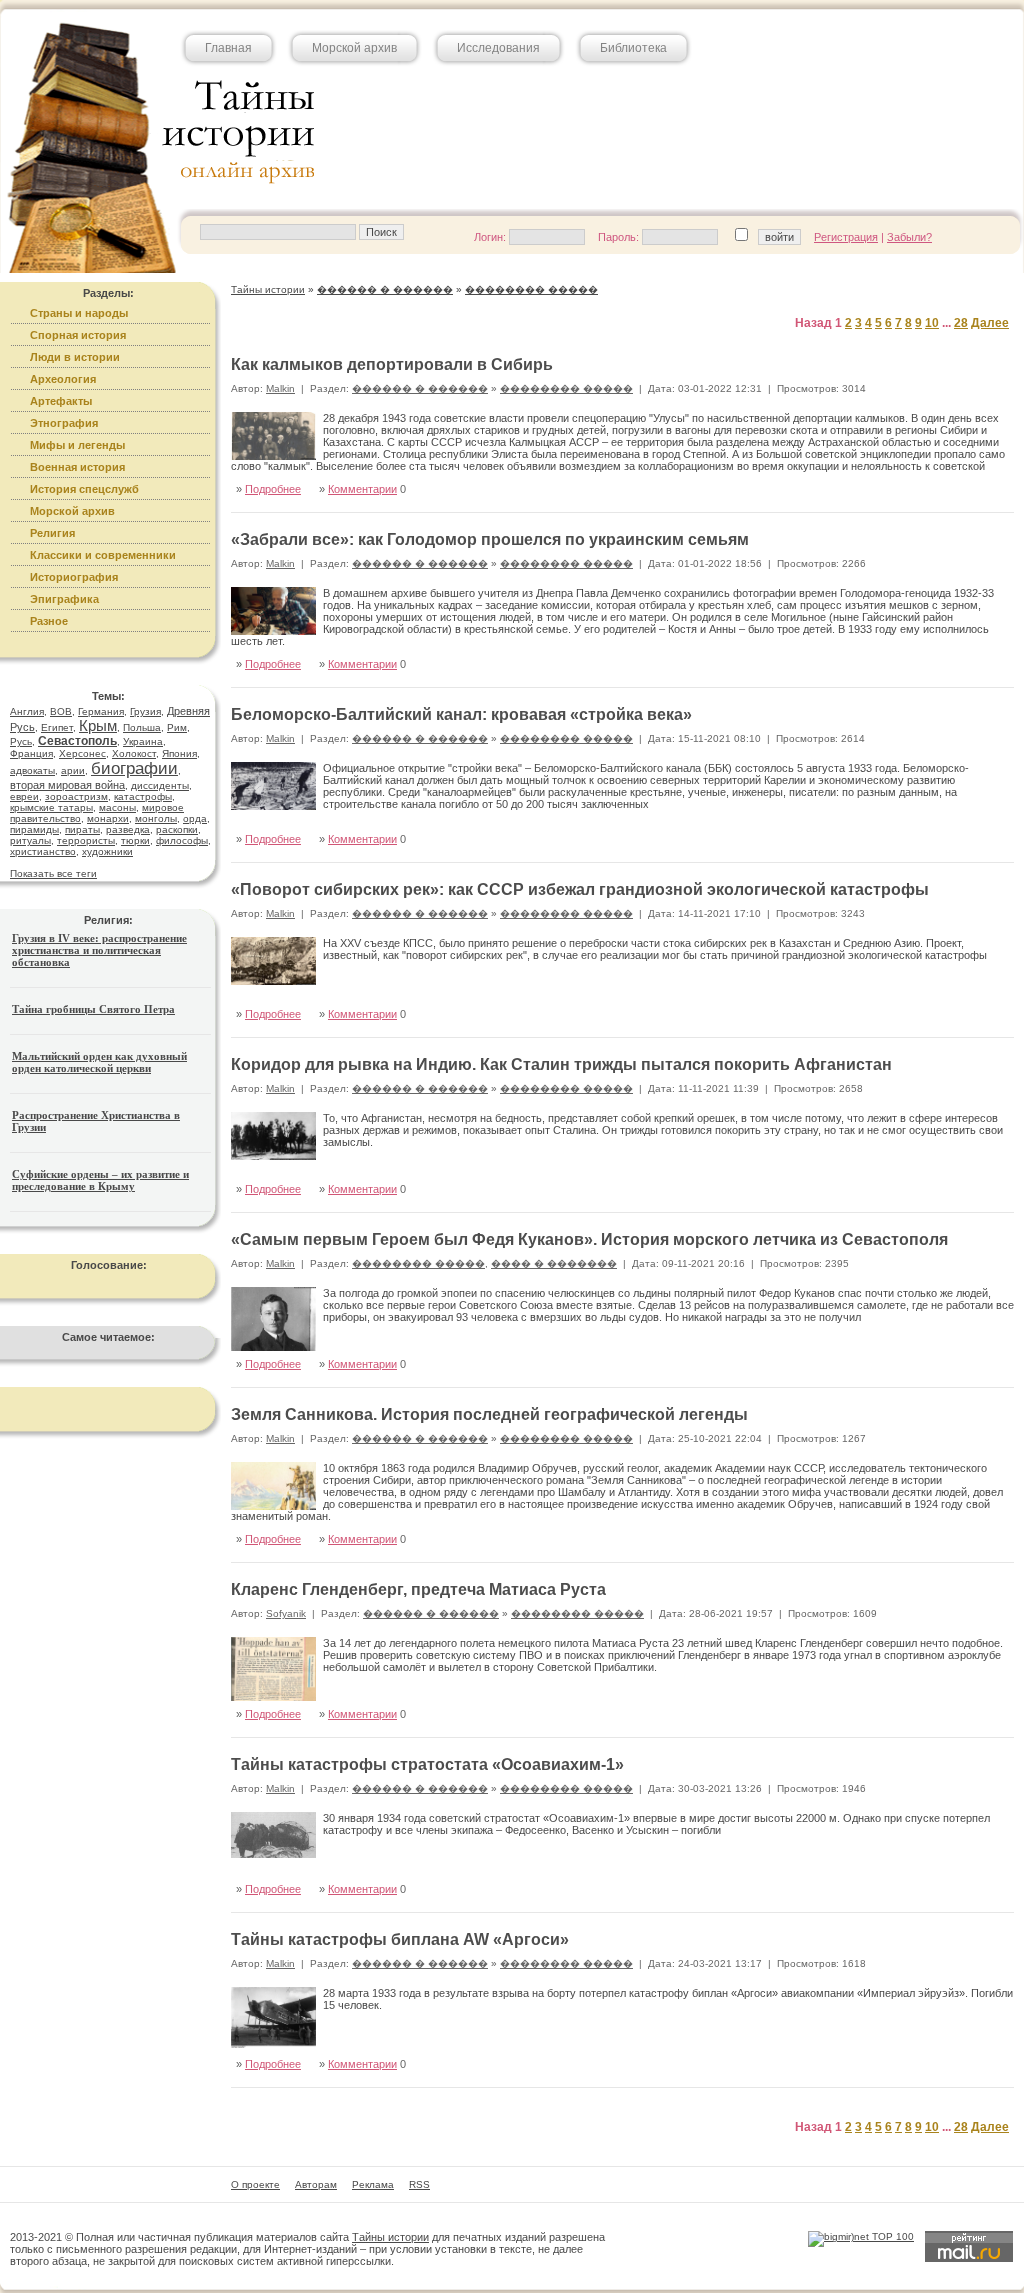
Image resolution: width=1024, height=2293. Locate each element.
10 (932, 323)
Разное (49, 621)
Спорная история (78, 335)
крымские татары (51, 807)
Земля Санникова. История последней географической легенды (489, 1414)
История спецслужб (84, 489)
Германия (101, 711)
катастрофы (143, 796)
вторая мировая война (67, 785)
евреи (24, 796)
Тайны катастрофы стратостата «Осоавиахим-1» (427, 1764)
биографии (134, 768)
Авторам (316, 2184)
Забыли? (909, 237)
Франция (31, 753)
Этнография (64, 423)
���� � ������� (554, 1263)
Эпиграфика (64, 599)
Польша (142, 727)
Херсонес (82, 753)
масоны (117, 807)
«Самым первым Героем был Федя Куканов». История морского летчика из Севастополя (589, 1239)
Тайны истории (390, 2237)
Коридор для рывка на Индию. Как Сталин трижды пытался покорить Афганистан (561, 1064)
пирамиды (34, 829)
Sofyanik (286, 1613)
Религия (52, 533)
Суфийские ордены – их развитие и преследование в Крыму (100, 1180)
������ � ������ (420, 388)
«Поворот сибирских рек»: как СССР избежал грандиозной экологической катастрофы (580, 889)
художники (107, 851)
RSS (419, 2184)
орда (195, 818)
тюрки (135, 840)
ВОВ (61, 711)
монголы (156, 818)
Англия (27, 711)
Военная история (77, 467)
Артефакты (61, 401)
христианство (43, 851)
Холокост (134, 753)
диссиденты (160, 785)
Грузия (145, 711)
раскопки (177, 829)
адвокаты (32, 770)
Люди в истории (75, 357)
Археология (63, 379)
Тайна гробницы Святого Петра (93, 1009)
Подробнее (273, 489)
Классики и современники (103, 555)
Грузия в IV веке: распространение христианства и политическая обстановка (99, 950)
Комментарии (362, 489)
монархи (108, 818)
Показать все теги (53, 873)
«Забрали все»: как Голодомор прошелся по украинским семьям (490, 539)
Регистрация (846, 237)
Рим (177, 727)
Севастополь (77, 741)
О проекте (255, 2184)
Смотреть (968, 992)
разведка (128, 829)
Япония (179, 753)
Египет (57, 727)
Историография (74, 577)
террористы (86, 840)
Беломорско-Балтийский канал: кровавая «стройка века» (461, 714)
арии (73, 770)
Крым (98, 725)
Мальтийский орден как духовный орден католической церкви (99, 1062)
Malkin (280, 388)
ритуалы (30, 840)
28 (961, 323)
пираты (82, 829)
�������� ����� (566, 388)
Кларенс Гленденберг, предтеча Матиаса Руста (418, 1589)
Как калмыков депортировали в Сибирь (392, 364)
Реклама (373, 2184)
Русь (21, 741)
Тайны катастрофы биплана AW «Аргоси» (400, 1939)
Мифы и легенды (77, 445)
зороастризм (76, 796)
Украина (143, 741)
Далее (990, 323)
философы (182, 840)
